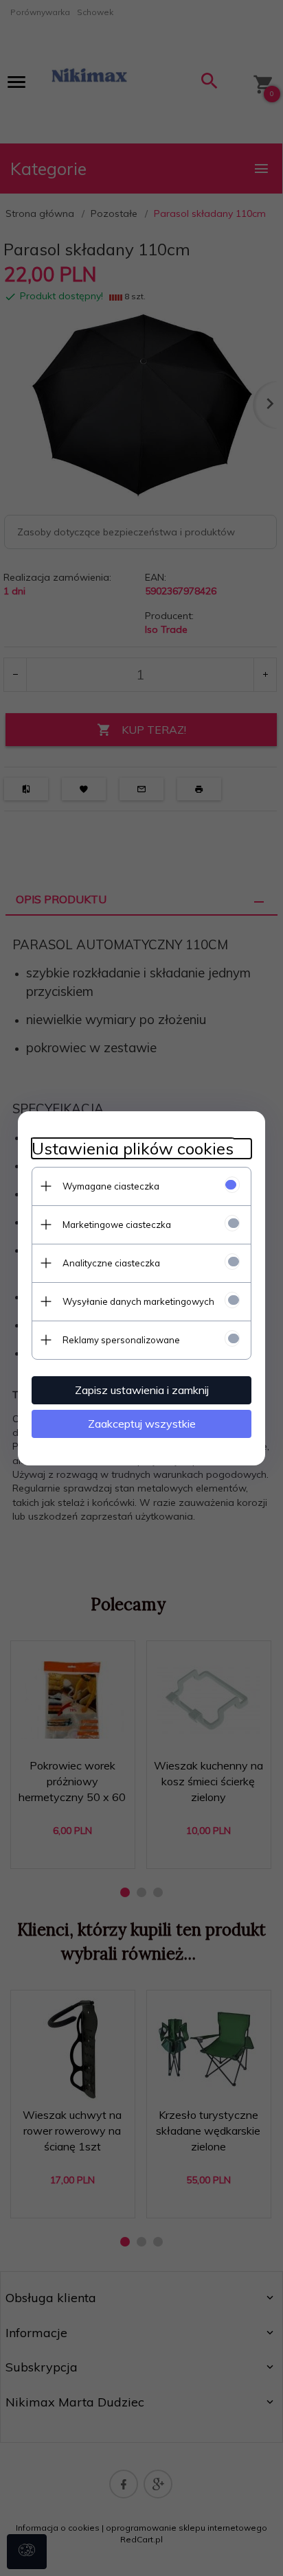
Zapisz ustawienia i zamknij (142, 1390)
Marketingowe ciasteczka (117, 1225)
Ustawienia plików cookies (133, 1149)
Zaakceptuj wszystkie (142, 1424)
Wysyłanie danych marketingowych (138, 1301)
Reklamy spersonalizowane (121, 1340)
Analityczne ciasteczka (111, 1263)
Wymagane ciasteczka (111, 1186)
